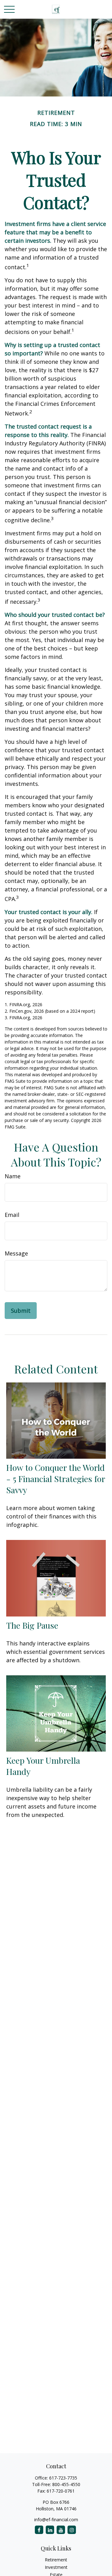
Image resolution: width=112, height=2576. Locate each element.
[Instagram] (72, 2530)
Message (16, 1253)
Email (12, 1215)
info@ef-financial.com (56, 2520)
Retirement (56, 2560)
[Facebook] (39, 2530)
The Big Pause (32, 1625)
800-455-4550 (66, 2484)
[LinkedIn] (50, 2530)
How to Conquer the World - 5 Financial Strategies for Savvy (56, 1479)
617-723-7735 (63, 2478)
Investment (56, 2567)
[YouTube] (61, 2530)
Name (13, 1176)
